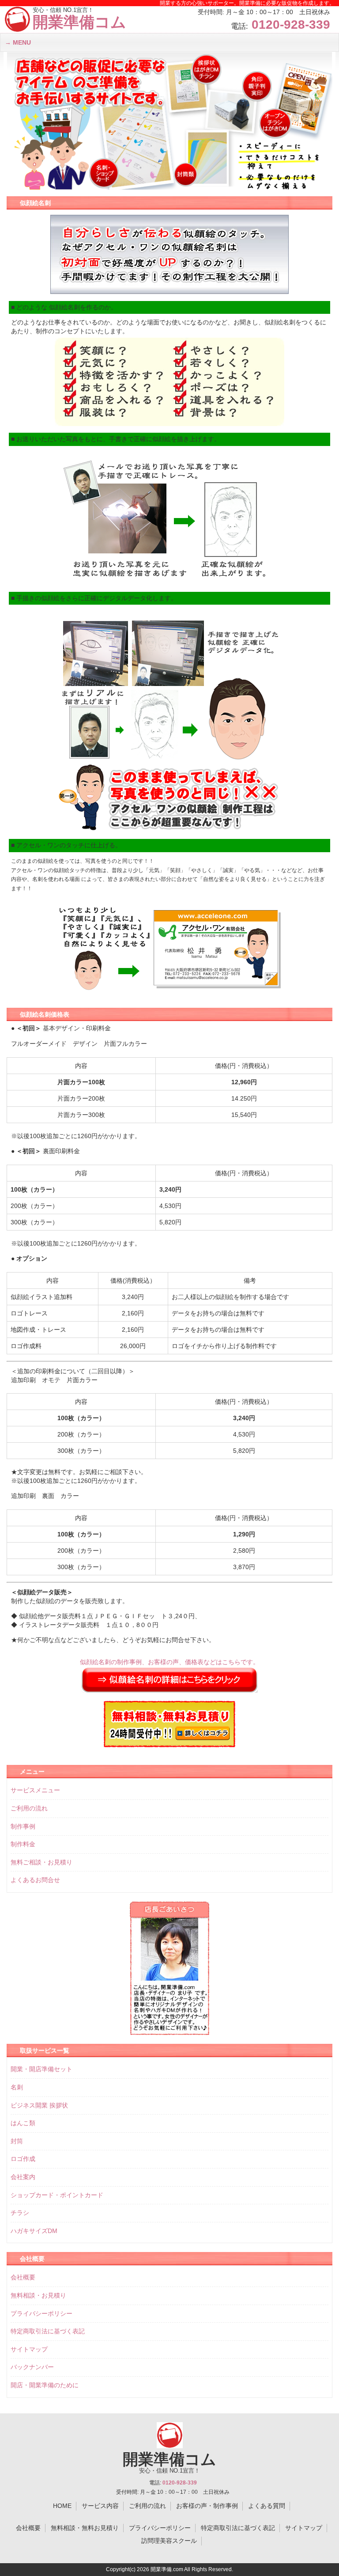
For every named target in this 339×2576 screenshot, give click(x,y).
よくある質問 (267, 2506)
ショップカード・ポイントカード (57, 2195)
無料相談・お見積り (38, 2295)
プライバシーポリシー (41, 2313)
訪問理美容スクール (169, 2541)
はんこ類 (23, 2123)
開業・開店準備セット (41, 2069)
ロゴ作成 (23, 2159)
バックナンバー (32, 2367)
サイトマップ (29, 2349)
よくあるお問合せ (35, 1880)
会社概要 (23, 2277)
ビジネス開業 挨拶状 (39, 2105)
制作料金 (23, 1844)
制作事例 (23, 1826)
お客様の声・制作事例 (207, 2506)
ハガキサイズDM (34, 2231)
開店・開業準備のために (45, 2385)
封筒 (17, 2141)
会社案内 (23, 2177)
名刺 (17, 2087)
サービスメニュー (35, 1790)
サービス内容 (100, 2506)
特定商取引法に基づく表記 (48, 2331)
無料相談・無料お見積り (85, 2528)
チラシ (20, 2213)
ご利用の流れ (29, 1808)
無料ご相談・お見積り (41, 1862)
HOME (62, 2506)
